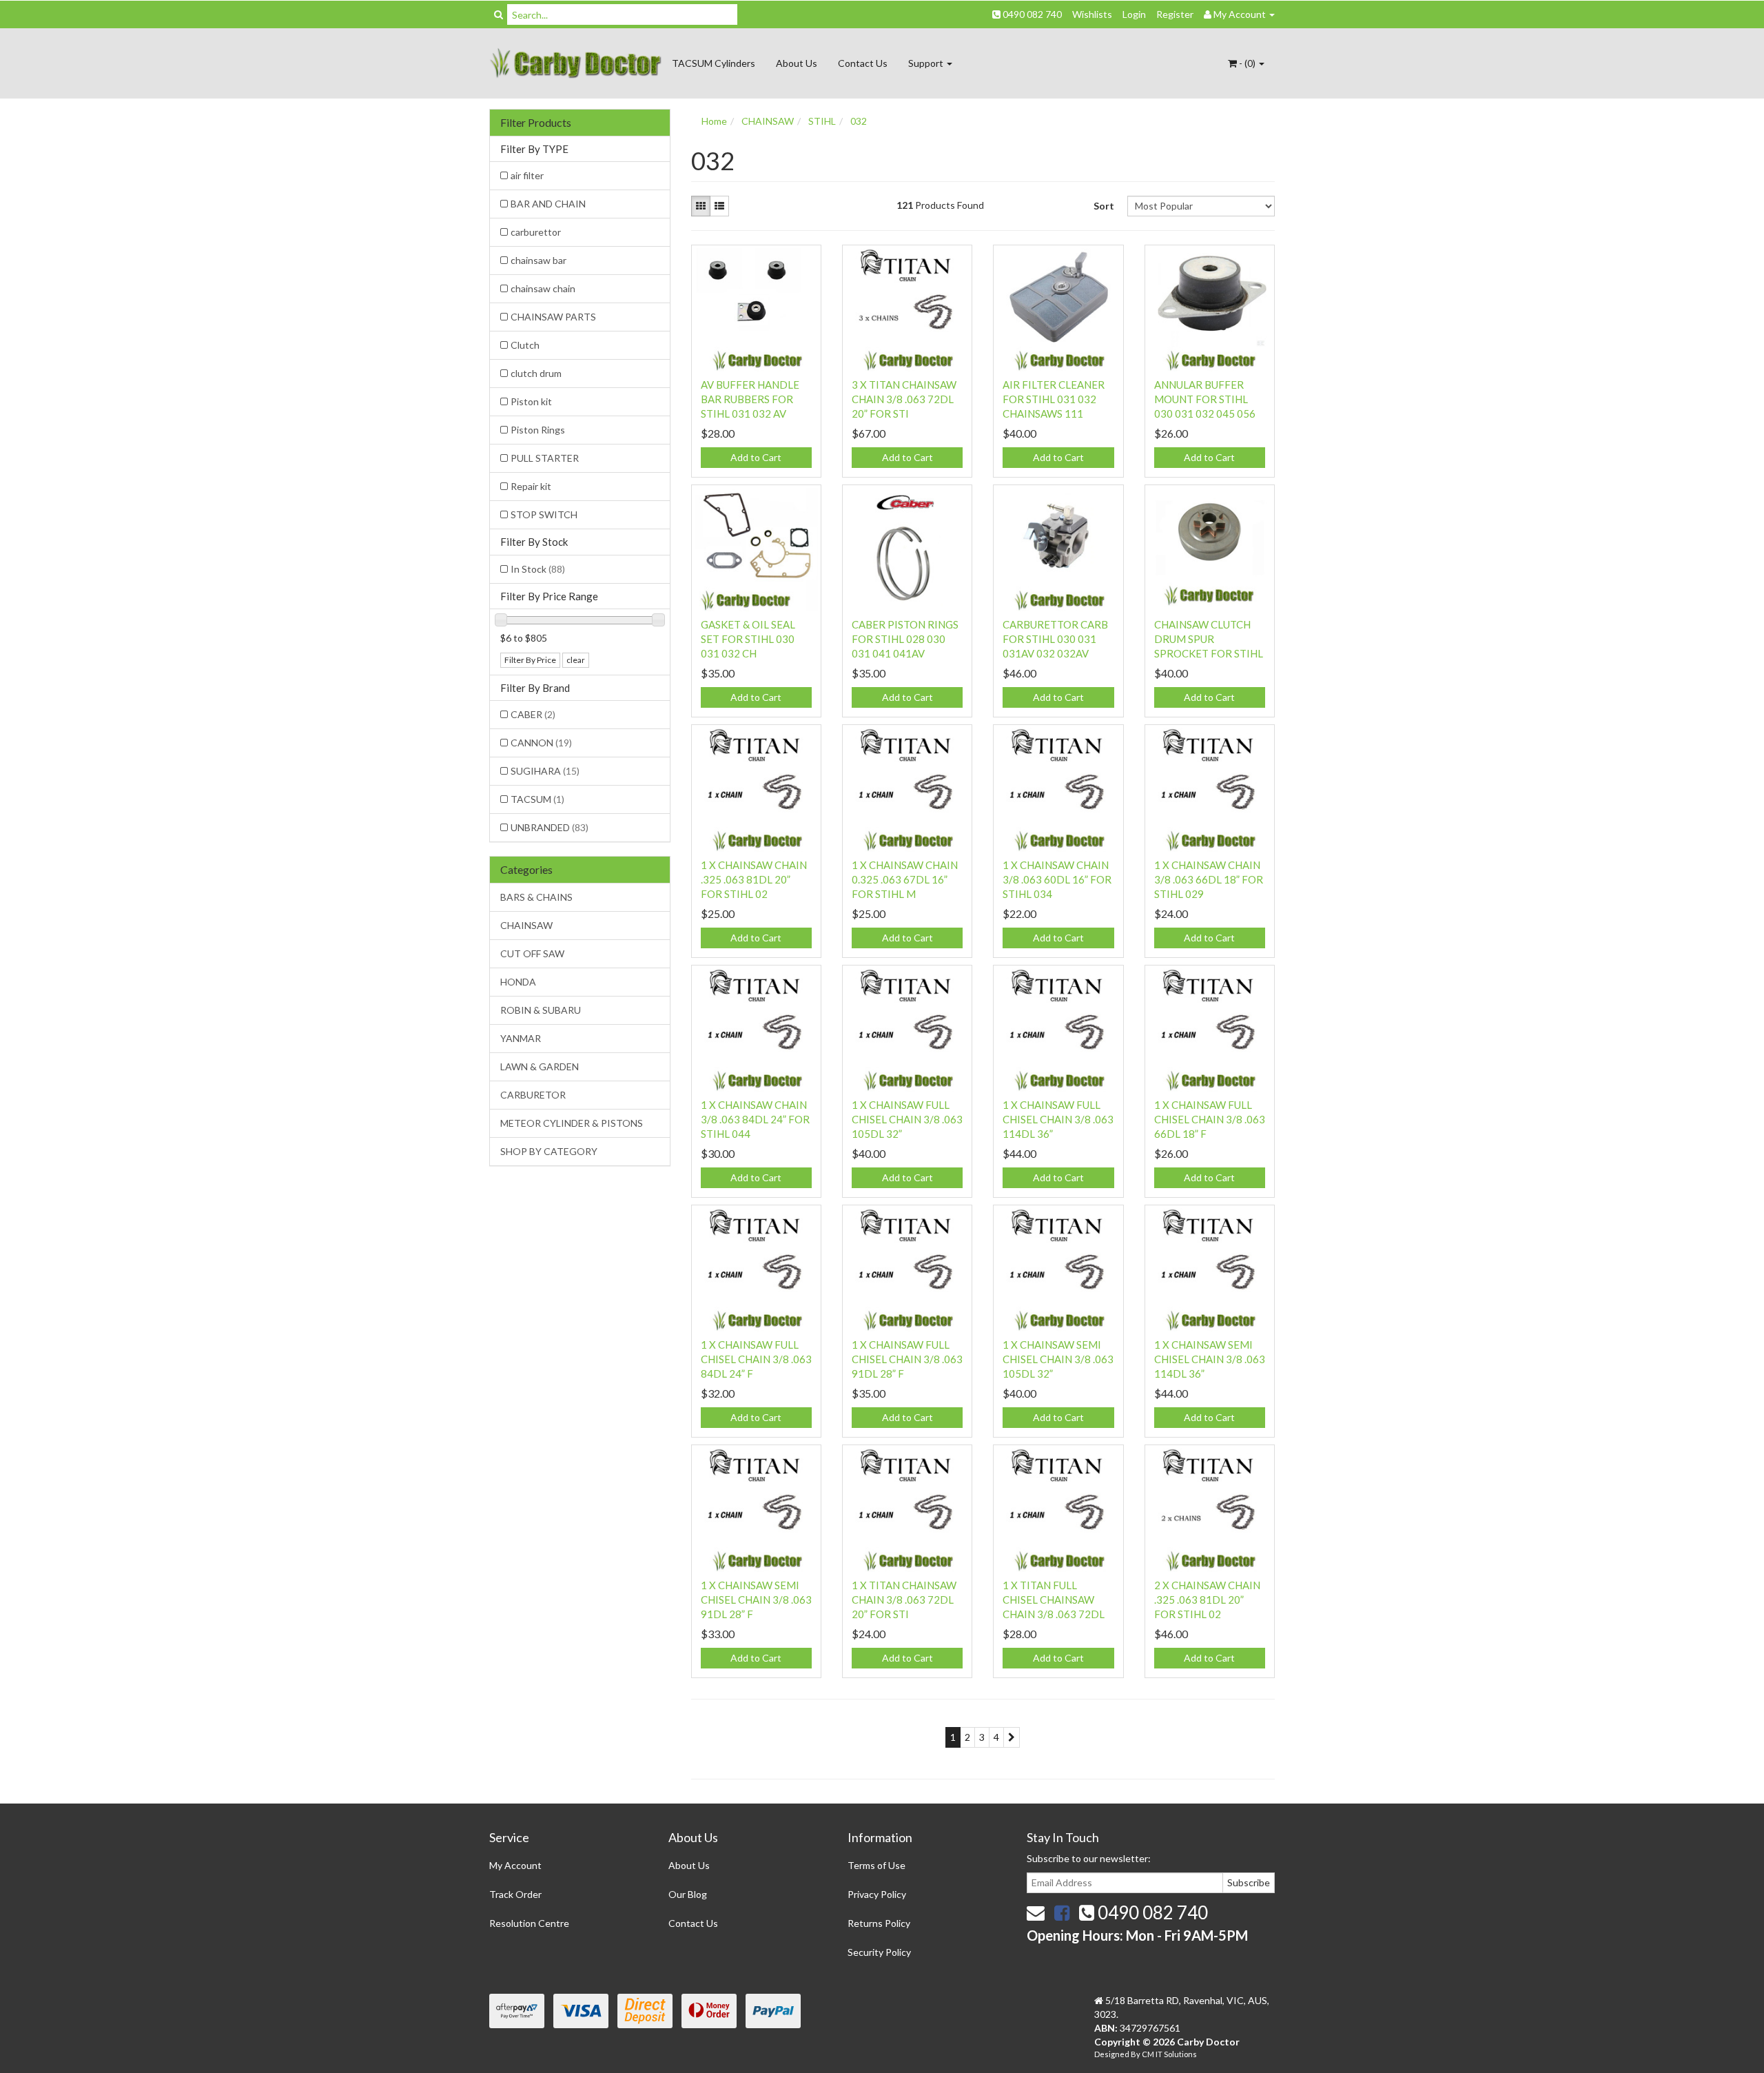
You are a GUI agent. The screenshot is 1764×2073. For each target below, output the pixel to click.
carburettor (536, 232)
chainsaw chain (543, 288)
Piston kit (531, 401)
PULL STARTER (545, 458)
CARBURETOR (533, 1095)
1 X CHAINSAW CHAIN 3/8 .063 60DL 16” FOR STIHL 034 (1057, 879)
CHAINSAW (526, 925)
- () (1247, 63)
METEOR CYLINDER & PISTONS (572, 1123)
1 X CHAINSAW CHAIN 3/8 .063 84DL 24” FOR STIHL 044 (755, 1119)
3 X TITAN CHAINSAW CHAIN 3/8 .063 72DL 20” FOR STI (904, 399)
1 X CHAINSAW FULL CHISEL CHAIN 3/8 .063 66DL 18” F (1210, 1119)
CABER (533, 714)
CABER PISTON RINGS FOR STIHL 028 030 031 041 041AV (905, 639)
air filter (527, 175)
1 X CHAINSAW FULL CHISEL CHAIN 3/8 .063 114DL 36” (1058, 1119)
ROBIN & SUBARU (541, 1010)
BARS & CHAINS (536, 897)
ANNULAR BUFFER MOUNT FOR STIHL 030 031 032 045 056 (1205, 399)
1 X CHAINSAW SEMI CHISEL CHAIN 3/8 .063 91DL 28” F (756, 1600)
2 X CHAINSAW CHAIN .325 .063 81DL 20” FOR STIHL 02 (1207, 1600)
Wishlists (1092, 14)
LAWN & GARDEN (540, 1066)
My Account (515, 1865)
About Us (797, 63)
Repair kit (531, 486)
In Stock (538, 569)
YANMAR (521, 1038)
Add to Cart (756, 457)
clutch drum (536, 373)
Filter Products (536, 123)
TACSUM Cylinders (714, 63)
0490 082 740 (1031, 14)
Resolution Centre (529, 1923)
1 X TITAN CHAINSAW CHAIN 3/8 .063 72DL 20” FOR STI (904, 1600)
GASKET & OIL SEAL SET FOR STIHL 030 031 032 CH (748, 639)
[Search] (499, 14)
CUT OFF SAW (532, 953)
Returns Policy (879, 1923)
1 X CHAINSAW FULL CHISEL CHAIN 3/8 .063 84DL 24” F (756, 1359)
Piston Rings (538, 430)
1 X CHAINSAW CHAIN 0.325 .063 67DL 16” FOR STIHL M (905, 879)
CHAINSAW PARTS (553, 317)
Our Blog (688, 1894)
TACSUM (537, 799)
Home (714, 121)
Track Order (515, 1894)
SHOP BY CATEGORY (549, 1151)
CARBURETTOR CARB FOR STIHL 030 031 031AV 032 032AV (1055, 639)
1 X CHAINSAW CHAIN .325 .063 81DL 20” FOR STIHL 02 (754, 879)
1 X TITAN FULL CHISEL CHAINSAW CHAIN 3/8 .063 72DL (1054, 1600)
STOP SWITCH (544, 514)
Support (927, 63)
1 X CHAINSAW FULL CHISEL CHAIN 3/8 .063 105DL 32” (907, 1119)
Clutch (525, 345)
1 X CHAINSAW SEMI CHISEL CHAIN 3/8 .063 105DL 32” (1058, 1359)
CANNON (541, 743)
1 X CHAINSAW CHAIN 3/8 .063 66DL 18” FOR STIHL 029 (1209, 879)
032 (859, 121)
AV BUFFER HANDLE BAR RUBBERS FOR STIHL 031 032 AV (750, 399)
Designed (1112, 2054)
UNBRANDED (550, 827)
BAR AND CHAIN (548, 204)
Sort (1104, 206)
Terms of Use (876, 1865)
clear (576, 660)
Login (1134, 14)
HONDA (518, 982)
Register (1175, 14)
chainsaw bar (539, 260)
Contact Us (863, 63)
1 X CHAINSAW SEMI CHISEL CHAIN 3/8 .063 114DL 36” (1210, 1359)
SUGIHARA (545, 771)
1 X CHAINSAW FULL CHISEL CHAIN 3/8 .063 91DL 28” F (907, 1359)
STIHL (822, 121)
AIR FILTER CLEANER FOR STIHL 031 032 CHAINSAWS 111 (1054, 399)
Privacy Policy (877, 1894)
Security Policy (879, 1952)
